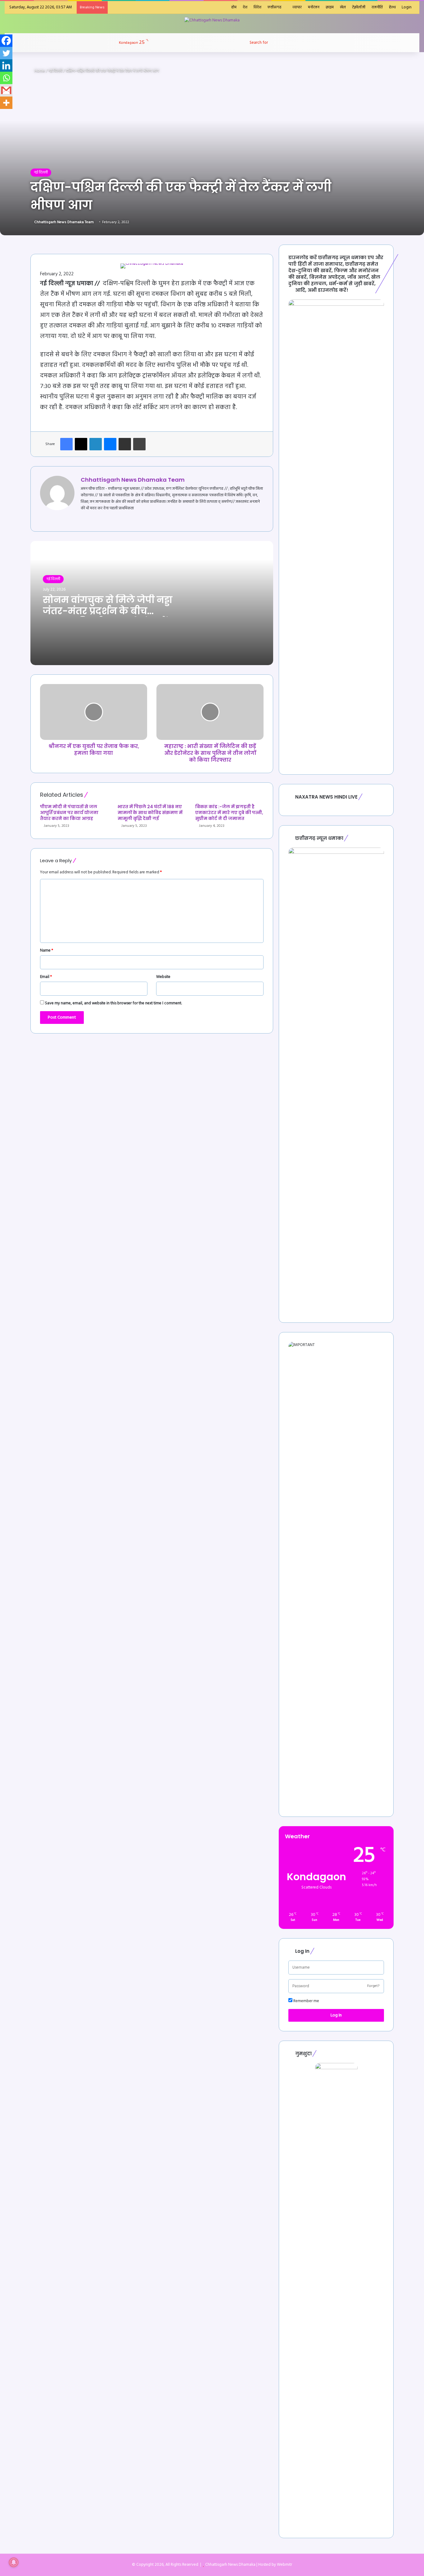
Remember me (306, 2001)
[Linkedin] (6, 65)
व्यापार (297, 7)
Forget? (373, 1986)
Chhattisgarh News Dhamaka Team (64, 222)
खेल (343, 7)
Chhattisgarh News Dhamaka (230, 2565)
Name (47, 950)
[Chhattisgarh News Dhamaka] (212, 20)
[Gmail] (6, 90)
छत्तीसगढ (275, 7)
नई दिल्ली (55, 71)
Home (39, 71)
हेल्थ (392, 7)
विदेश (257, 7)
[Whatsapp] (6, 78)
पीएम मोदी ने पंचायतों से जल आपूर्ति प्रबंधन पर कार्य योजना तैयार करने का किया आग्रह (69, 813)
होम (234, 7)
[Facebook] (6, 41)
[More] (6, 103)
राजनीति (377, 7)
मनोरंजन (314, 7)
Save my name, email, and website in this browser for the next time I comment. (113, 1003)
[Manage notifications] (14, 2562)
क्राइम (330, 7)
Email (46, 977)
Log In (336, 2015)
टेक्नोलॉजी (359, 7)
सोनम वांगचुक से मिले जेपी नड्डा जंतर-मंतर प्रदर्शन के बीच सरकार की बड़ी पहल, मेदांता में (108, 611)
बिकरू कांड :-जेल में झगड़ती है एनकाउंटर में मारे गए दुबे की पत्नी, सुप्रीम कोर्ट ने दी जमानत (229, 813)
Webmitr (284, 2565)
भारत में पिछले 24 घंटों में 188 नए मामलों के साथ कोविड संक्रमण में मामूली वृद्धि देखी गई (150, 813)
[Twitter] (6, 53)
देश (245, 7)
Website (163, 977)
